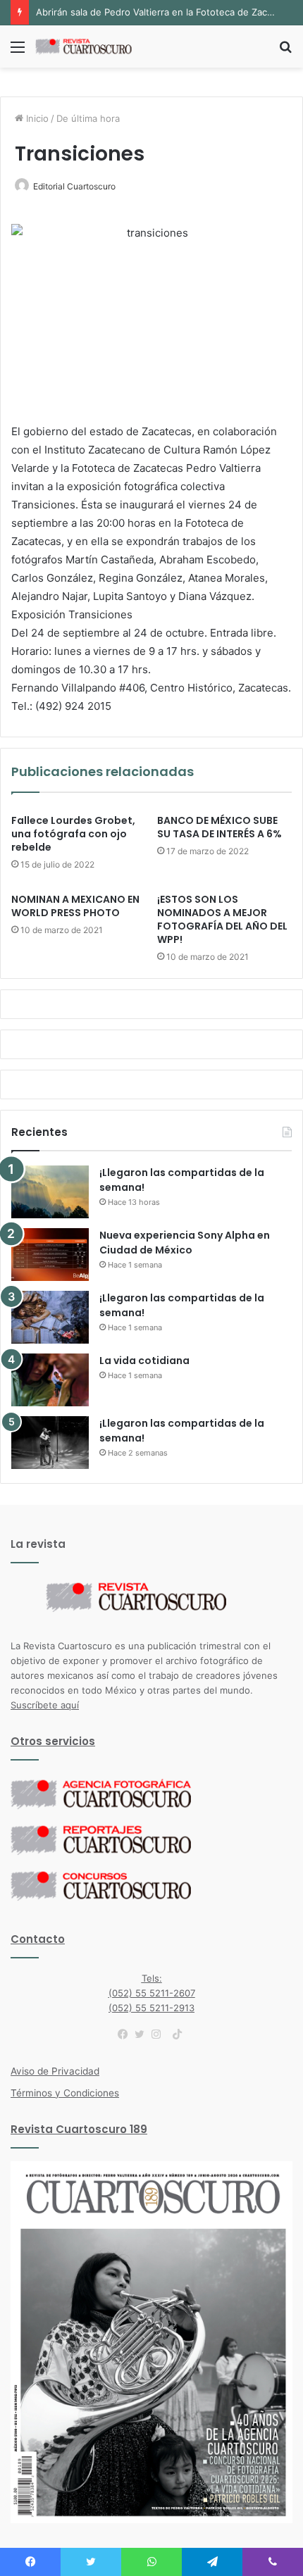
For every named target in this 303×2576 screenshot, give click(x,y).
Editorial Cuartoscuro (74, 186)
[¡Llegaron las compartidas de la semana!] (50, 1192)
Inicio (36, 118)
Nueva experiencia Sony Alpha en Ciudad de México (185, 1243)
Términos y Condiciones (65, 2093)
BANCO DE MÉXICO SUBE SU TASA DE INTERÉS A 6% (219, 827)
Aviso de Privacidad (55, 2071)
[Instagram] (160, 2034)
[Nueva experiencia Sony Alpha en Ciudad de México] (50, 1255)
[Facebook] (126, 2034)
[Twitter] (143, 2034)
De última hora (88, 118)
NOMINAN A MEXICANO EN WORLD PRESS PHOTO (75, 906)
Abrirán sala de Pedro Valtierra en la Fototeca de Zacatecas (166, 12)
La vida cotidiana (144, 1361)
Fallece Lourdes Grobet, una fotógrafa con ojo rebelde (73, 834)
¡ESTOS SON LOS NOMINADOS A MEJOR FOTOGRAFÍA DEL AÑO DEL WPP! (222, 919)
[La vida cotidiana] (50, 1380)
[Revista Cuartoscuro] (92, 46)
